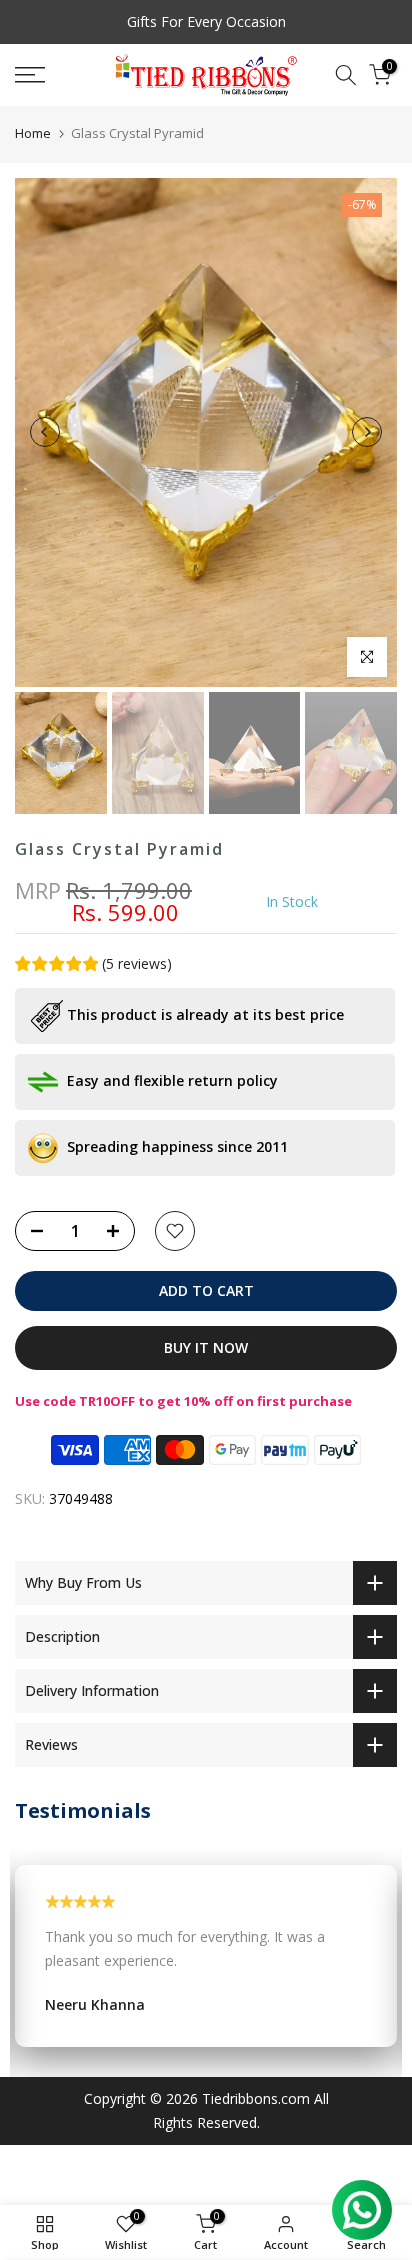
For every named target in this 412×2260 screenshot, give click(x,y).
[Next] (367, 432)
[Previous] (45, 432)
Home (33, 133)
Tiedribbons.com (256, 2098)
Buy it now (206, 1347)
